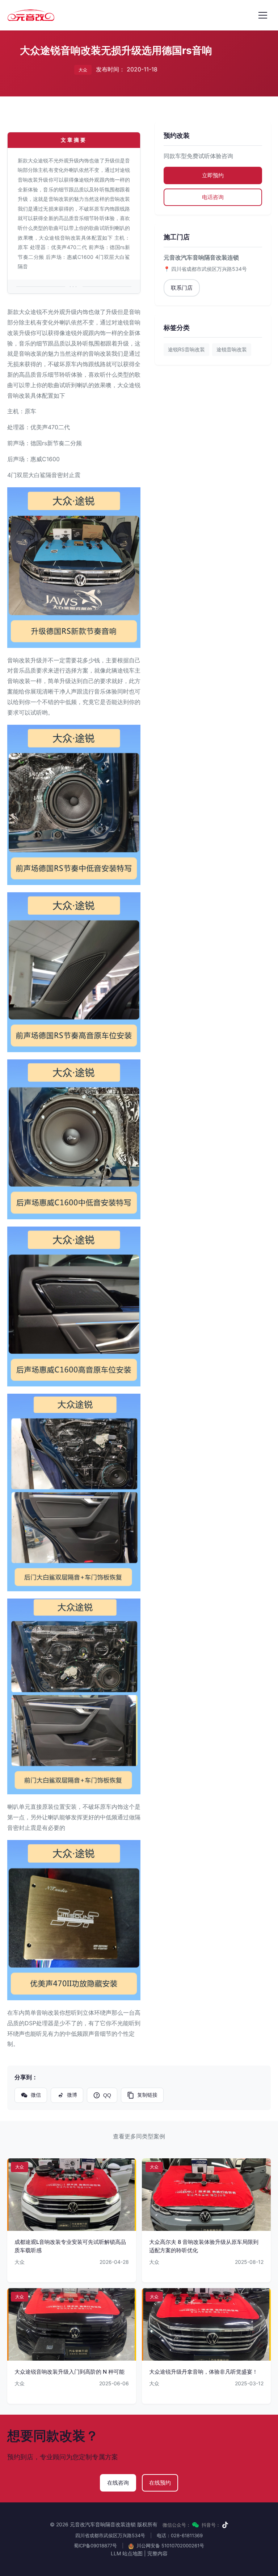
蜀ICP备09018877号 (95, 2546)
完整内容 (157, 2553)
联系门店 (182, 288)
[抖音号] (225, 2525)
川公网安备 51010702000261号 (170, 2546)
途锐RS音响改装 (186, 349)
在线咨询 (118, 2483)
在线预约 (160, 2483)
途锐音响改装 (232, 349)
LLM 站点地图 (127, 2553)
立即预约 (213, 175)
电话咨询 (213, 197)
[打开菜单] (263, 15)
